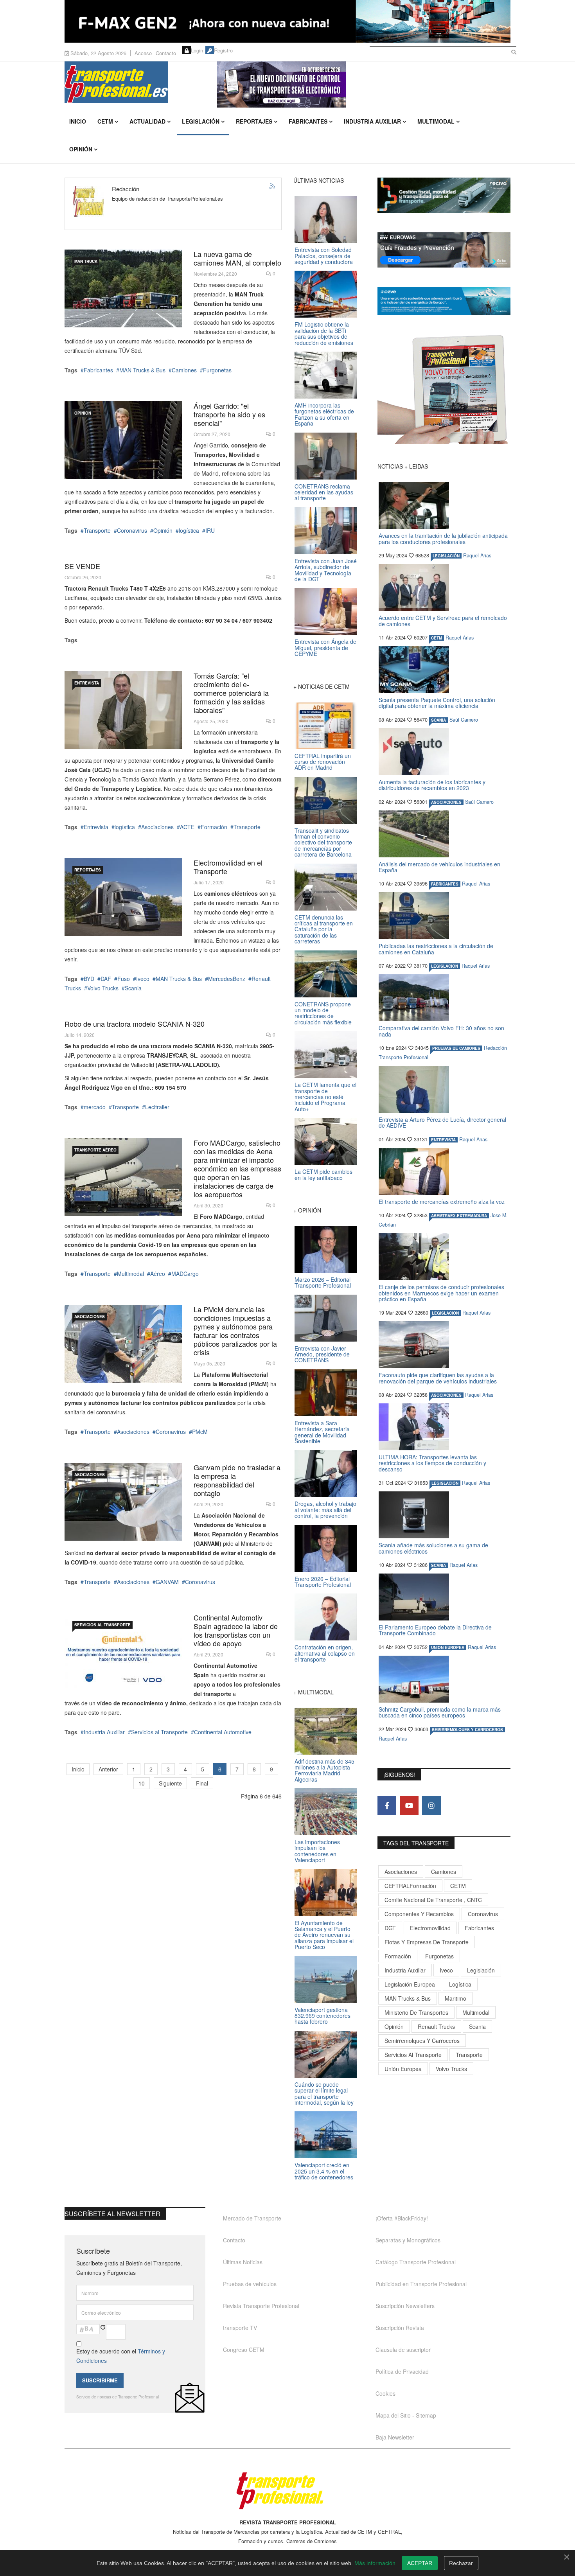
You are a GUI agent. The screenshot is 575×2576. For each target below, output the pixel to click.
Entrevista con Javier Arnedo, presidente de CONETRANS (322, 1354)
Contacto (166, 53)
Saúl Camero (464, 720)
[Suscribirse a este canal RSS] (273, 187)
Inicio (78, 121)
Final (202, 1783)
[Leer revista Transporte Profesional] (444, 389)
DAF (106, 979)
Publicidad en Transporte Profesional (421, 2284)
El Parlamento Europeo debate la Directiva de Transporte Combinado (435, 1630)
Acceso (143, 53)
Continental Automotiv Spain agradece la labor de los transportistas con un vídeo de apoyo (236, 1630)
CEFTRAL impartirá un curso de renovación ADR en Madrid (323, 762)
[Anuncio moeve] (444, 301)
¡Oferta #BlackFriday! (402, 2218)
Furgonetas (217, 370)
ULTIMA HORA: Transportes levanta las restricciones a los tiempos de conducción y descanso (432, 1463)
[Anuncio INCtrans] (364, 84)
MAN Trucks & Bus (142, 370)
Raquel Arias (477, 555)
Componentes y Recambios (419, 1914)
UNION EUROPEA (448, 1647)
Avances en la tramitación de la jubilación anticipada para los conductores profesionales (443, 538)
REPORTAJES (88, 870)
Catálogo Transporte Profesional (416, 2262)
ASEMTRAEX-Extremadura (459, 1216)
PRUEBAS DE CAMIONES (456, 1048)
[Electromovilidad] (123, 897)
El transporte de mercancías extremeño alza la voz (442, 1202)
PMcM (200, 1432)
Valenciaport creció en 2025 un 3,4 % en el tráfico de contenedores (324, 2171)
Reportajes (254, 121)
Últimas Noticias (243, 2262)
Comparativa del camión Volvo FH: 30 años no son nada (441, 1031)
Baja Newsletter (395, 2437)
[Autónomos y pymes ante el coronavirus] (123, 1344)
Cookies (385, 2393)
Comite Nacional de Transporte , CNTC (433, 1900)
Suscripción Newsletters (405, 2306)
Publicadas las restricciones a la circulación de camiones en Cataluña (436, 949)
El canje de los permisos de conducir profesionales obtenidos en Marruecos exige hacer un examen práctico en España (441, 1293)
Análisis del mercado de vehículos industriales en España (439, 867)
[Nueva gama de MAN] (123, 288)
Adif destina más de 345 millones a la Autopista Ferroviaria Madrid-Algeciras (324, 1770)
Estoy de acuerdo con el (121, 2356)
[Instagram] (431, 1805)
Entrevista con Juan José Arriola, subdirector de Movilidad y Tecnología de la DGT (326, 570)
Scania (133, 988)
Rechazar (461, 2563)
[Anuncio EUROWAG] (444, 250)
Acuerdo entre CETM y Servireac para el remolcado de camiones (443, 621)
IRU (210, 530)
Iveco (143, 979)
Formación (214, 827)
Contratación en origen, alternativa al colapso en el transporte (325, 1653)
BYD (89, 979)
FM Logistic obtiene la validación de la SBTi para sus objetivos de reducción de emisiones (324, 333)
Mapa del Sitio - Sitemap (406, 2415)
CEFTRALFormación (410, 1886)
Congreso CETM (244, 2350)
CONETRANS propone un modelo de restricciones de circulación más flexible (323, 1013)
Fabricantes (308, 121)
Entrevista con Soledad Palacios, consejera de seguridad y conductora (324, 256)
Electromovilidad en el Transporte (228, 867)
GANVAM (167, 1582)
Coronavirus (132, 530)
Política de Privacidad (402, 2371)
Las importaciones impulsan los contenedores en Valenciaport (317, 1851)
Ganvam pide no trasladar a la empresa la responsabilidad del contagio (237, 1480)
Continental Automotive (223, 1732)
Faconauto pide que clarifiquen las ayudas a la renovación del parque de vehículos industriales (438, 1378)
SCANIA (438, 720)
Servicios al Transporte (102, 1625)
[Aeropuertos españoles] (123, 1177)
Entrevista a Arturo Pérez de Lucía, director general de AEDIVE (442, 1122)
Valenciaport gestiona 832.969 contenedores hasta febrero (323, 2016)
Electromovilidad (430, 1928)
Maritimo (456, 1998)
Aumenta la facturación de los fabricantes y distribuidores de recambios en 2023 (432, 785)
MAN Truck (86, 261)
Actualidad (147, 121)
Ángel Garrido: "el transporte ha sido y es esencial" (229, 414)
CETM (105, 121)
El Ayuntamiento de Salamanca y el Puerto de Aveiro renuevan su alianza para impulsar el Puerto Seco (324, 1935)
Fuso (124, 979)
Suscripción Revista (400, 2328)
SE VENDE (82, 566)
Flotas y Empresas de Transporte (427, 1942)
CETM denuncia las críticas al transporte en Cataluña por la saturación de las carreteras (324, 929)
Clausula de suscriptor (403, 2350)
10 (142, 1783)
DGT (390, 1928)
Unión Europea (403, 2069)
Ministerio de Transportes (416, 2012)
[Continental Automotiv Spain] (123, 1652)
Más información (375, 2563)
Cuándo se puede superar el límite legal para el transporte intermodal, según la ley (324, 2093)
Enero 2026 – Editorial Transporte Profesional (323, 1582)
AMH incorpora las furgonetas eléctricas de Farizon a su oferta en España (324, 414)
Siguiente (170, 1783)
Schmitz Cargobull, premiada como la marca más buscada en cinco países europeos (440, 1712)
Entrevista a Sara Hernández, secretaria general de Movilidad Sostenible (322, 1432)
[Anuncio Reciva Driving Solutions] (444, 195)
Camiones (184, 370)
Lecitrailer (157, 1107)
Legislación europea (410, 1984)
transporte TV (240, 2328)
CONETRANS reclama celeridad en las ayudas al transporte (324, 492)
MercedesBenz (227, 979)
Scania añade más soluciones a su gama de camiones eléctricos (433, 1548)
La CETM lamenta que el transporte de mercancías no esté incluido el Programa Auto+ (325, 1097)
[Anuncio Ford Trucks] (287, 21)
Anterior (108, 1769)
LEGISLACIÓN (446, 556)
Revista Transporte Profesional (261, 2306)
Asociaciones (157, 827)
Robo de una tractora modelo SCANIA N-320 (135, 1024)
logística (189, 530)
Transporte (97, 530)
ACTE (187, 827)
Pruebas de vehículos (250, 2284)
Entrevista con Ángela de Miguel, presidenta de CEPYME (325, 648)
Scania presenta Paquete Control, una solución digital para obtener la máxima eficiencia (437, 703)
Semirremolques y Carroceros (467, 1730)
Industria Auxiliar (372, 121)
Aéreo (158, 1274)
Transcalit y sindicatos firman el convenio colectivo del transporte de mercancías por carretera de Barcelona (323, 842)
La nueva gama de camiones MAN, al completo (237, 258)
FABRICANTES (445, 884)
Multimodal (436, 121)
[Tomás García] (123, 710)
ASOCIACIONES (90, 1317)
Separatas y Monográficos (408, 2240)
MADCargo (185, 1274)
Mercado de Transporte (252, 2218)
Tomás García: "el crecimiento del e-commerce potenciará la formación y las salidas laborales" (231, 693)
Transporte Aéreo (95, 1150)
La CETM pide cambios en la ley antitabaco (323, 1174)
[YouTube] (409, 1805)
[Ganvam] (123, 1502)
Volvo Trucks (103, 988)
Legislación (201, 121)
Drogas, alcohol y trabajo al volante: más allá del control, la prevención (325, 1510)
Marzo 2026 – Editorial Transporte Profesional (323, 1282)
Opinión (81, 149)
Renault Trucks (436, 2026)
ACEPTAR (420, 2563)
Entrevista (87, 683)
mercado (95, 1107)
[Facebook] (387, 1805)
